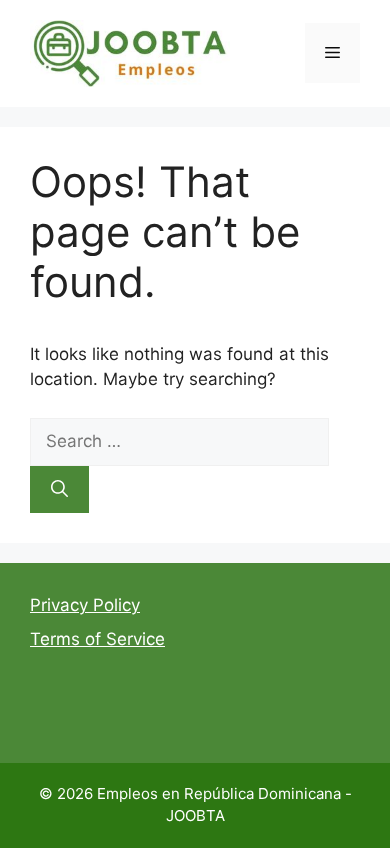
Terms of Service (97, 639)
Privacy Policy (85, 605)
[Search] (59, 490)
